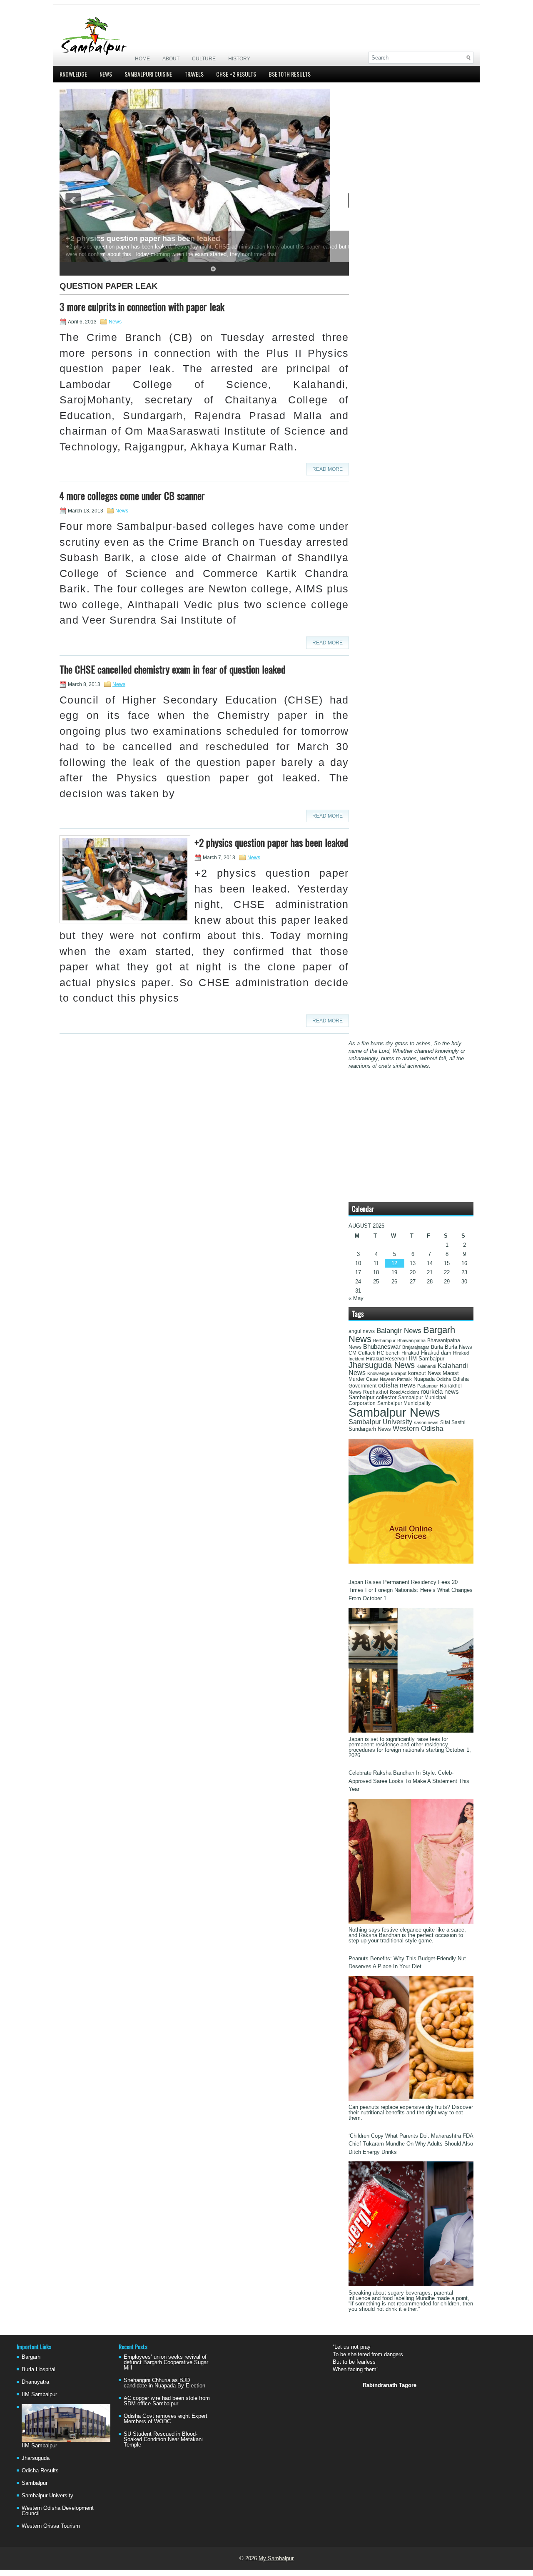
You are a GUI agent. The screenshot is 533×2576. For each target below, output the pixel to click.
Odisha (444, 1379)
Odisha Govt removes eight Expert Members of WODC (166, 2419)
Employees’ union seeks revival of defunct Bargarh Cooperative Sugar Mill (166, 2362)
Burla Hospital (39, 2369)
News (106, 74)
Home (142, 59)
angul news (362, 1331)
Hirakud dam (436, 1353)
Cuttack (367, 1353)
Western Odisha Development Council (58, 2511)
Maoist (451, 1373)
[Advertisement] (376, 28)
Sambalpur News (394, 1412)
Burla (437, 1347)
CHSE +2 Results (236, 74)
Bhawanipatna (411, 1340)
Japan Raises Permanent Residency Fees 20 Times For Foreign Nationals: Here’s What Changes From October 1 (411, 1590)
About (171, 59)
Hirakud (410, 1353)
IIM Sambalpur (427, 1359)
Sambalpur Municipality (404, 1403)
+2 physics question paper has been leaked (143, 239)
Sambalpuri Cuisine (148, 74)
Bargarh (31, 2357)
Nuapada (424, 1379)
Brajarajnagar (416, 1347)
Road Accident (404, 1392)
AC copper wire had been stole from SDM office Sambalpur (167, 2401)
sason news (426, 1422)
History (239, 59)
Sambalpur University (380, 1422)
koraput (399, 1373)
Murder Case (363, 1379)
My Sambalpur (276, 2558)
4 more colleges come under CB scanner (132, 495)
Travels (194, 74)
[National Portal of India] (411, 1562)
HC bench (388, 1353)
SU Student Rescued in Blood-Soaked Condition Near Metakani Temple (163, 2439)
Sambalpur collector (372, 1397)
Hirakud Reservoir (387, 1359)
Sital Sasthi (453, 1422)
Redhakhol (376, 1392)
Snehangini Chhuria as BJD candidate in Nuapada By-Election (164, 2383)
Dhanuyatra (35, 2382)
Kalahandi (426, 1366)
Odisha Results (40, 2470)
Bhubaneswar (382, 1347)
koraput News (425, 1373)
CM (352, 1353)
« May (356, 1298)
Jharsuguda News (382, 1365)
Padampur (428, 1386)
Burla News (458, 1347)
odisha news (397, 1385)
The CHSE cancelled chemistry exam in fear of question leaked (172, 669)
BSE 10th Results (290, 74)
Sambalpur (35, 2483)
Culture (204, 59)
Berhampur (384, 1340)
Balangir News (399, 1331)
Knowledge (73, 74)
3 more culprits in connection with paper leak (142, 306)
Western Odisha (418, 1428)
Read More (328, 469)
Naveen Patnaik (396, 1379)
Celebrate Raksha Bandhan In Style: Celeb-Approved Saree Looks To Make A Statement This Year (409, 1781)
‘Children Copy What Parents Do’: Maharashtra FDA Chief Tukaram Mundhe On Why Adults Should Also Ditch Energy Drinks (411, 2144)
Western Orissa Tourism (51, 2526)
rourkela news (440, 1392)
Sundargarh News (370, 1429)
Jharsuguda (36, 2458)
